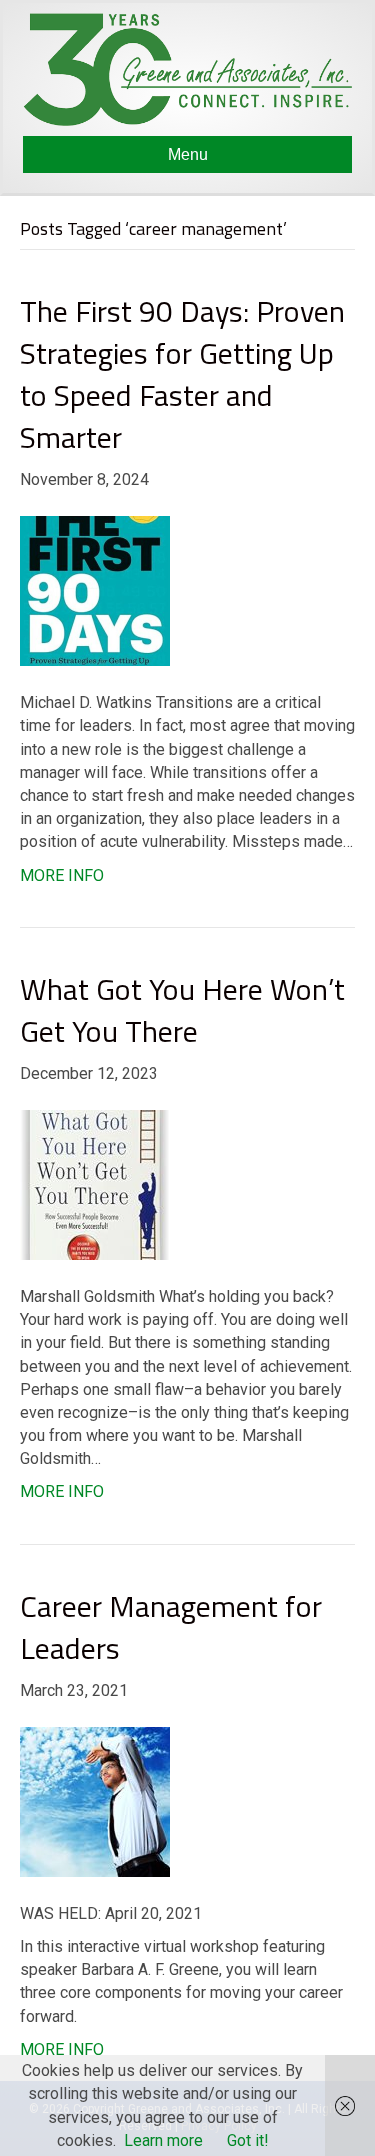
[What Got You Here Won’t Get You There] (95, 1183)
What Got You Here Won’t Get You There (182, 1010)
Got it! (248, 2140)
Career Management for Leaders (171, 1627)
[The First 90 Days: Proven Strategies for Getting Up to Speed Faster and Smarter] (95, 590)
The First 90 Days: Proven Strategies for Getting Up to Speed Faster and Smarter (182, 374)
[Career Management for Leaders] (95, 1800)
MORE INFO (62, 875)
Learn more (163, 2140)
